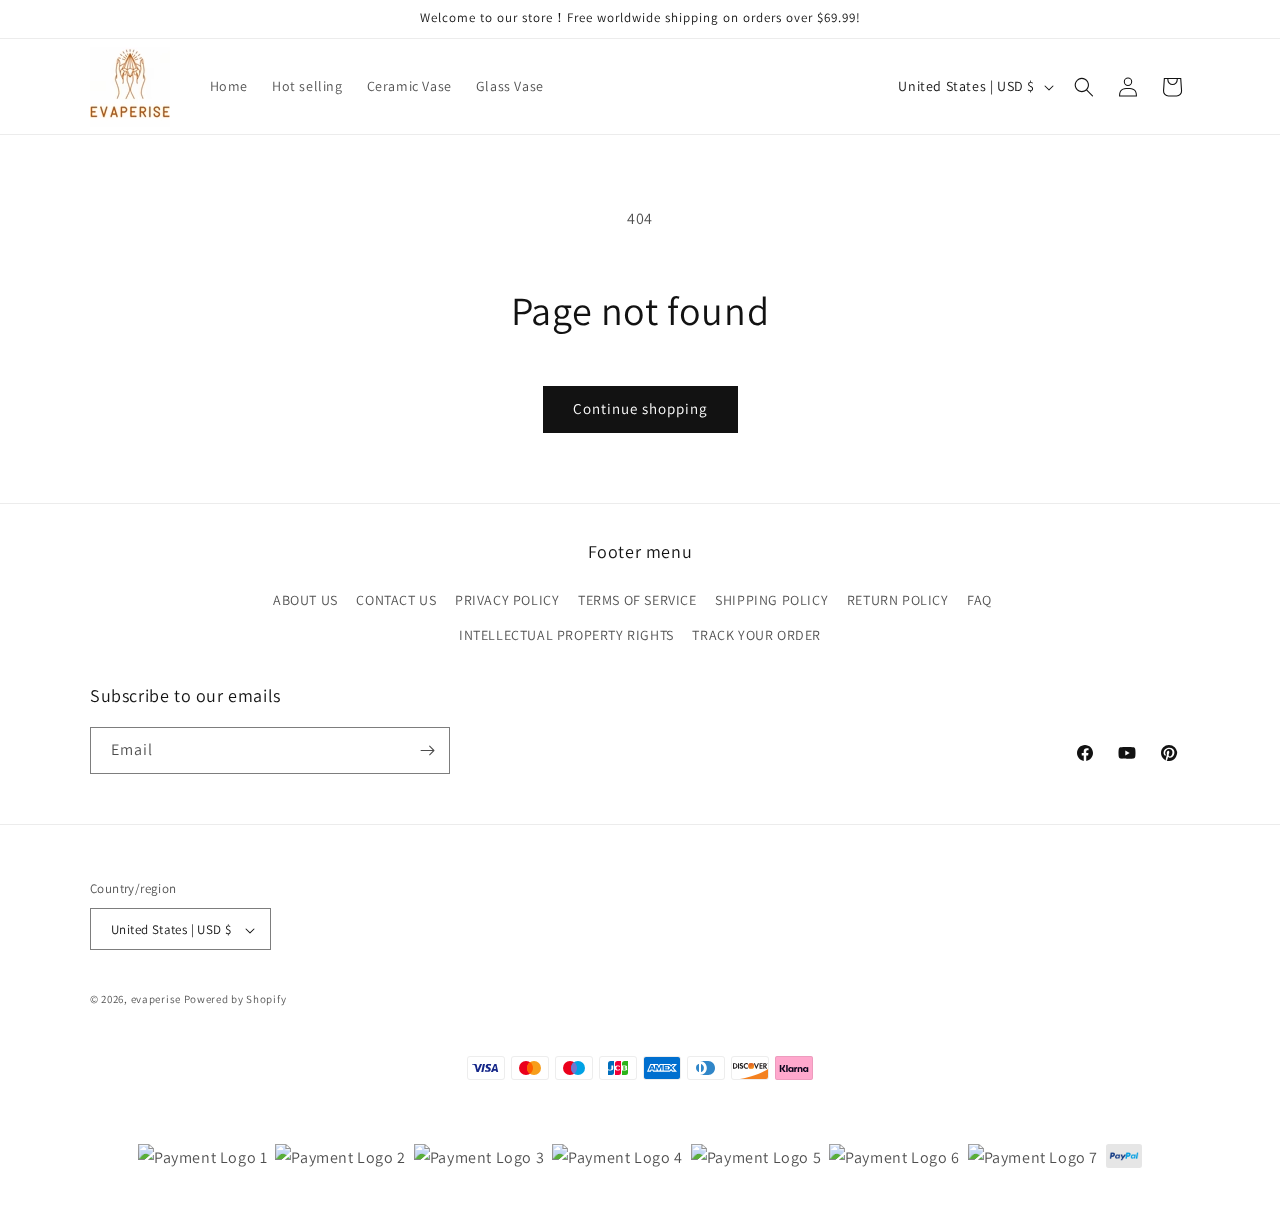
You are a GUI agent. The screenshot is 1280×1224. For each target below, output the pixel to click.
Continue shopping (640, 408)
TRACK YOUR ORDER (756, 636)
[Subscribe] (427, 750)
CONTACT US (396, 601)
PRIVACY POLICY (507, 601)
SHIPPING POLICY (771, 601)
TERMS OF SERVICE (637, 601)
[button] (1084, 87)
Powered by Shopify (235, 1000)
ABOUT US (305, 601)
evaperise (156, 1000)
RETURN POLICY (898, 601)
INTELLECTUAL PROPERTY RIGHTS (566, 636)
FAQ (979, 601)
